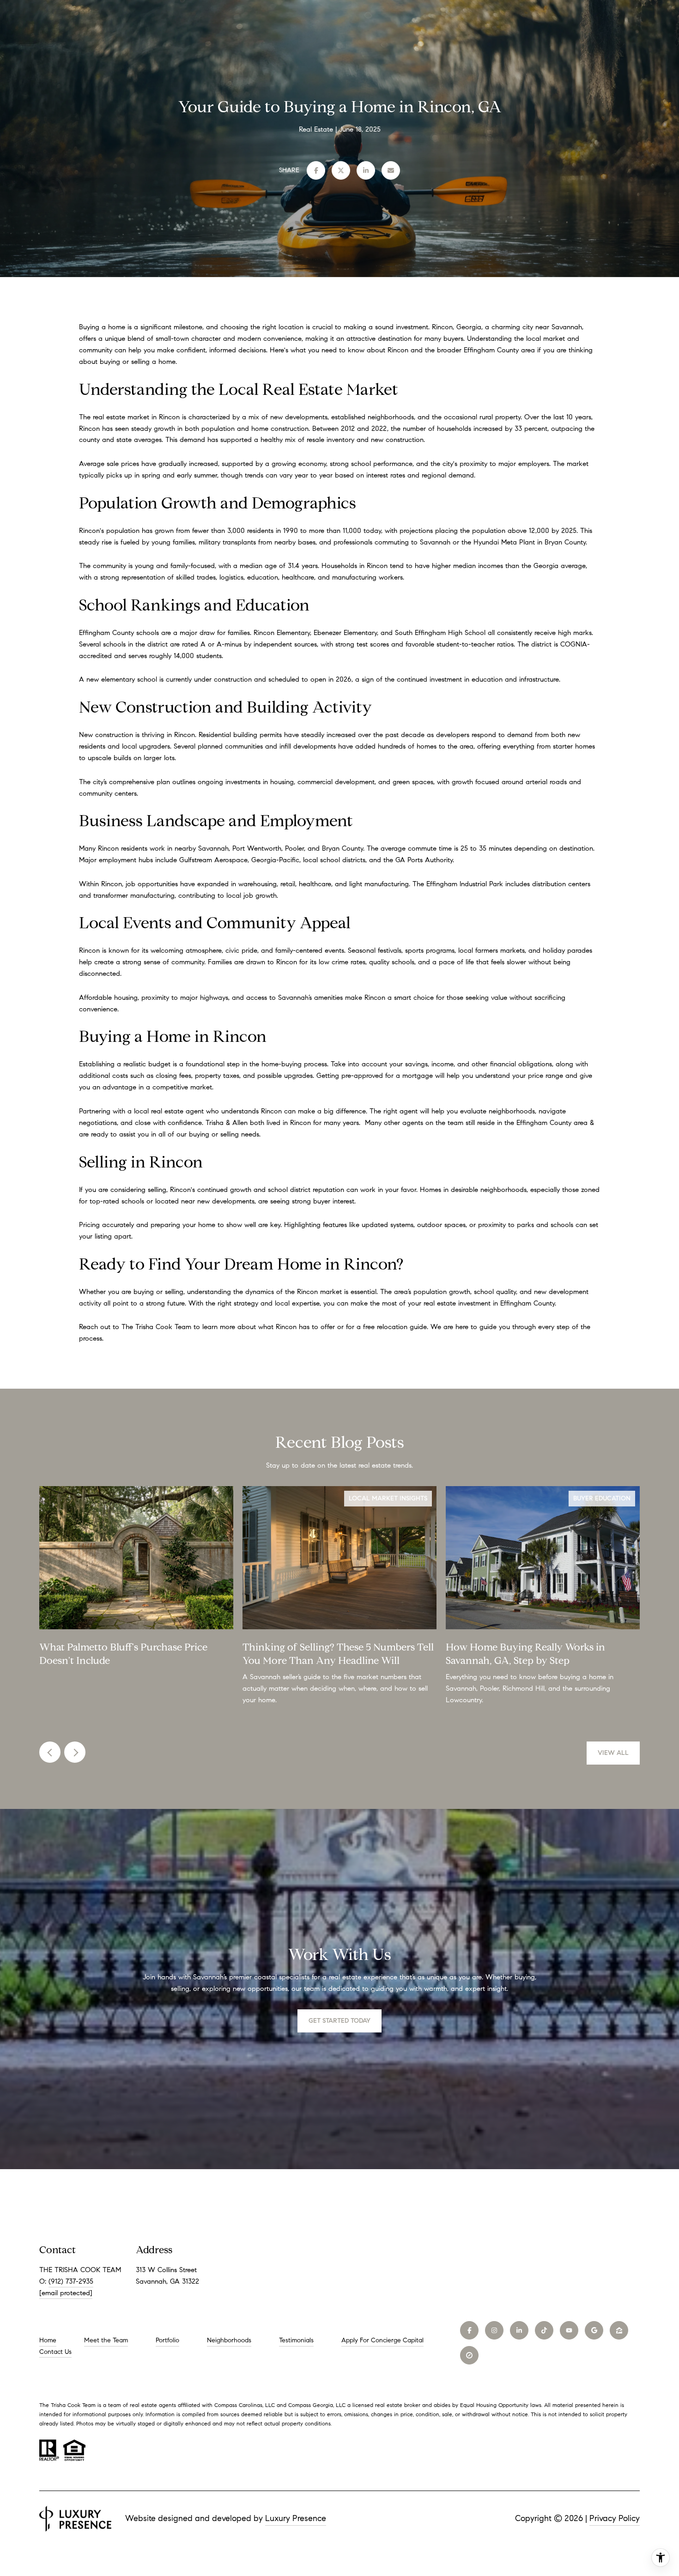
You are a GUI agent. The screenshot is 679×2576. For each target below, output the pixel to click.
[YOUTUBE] (569, 2330)
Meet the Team (106, 2340)
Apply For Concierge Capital (382, 2340)
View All (613, 1753)
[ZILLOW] (619, 2330)
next (75, 1752)
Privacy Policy (615, 2518)
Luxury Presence (296, 2518)
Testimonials (296, 2340)
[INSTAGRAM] (494, 2330)
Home (48, 2340)
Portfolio (167, 2340)
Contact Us (55, 2352)
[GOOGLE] (594, 2330)
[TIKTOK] (544, 2330)
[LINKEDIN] (519, 2330)
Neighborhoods (229, 2340)
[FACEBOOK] (469, 2330)
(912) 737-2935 (71, 2281)
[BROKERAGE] (469, 2355)
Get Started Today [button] (339, 2021)
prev (50, 1752)
